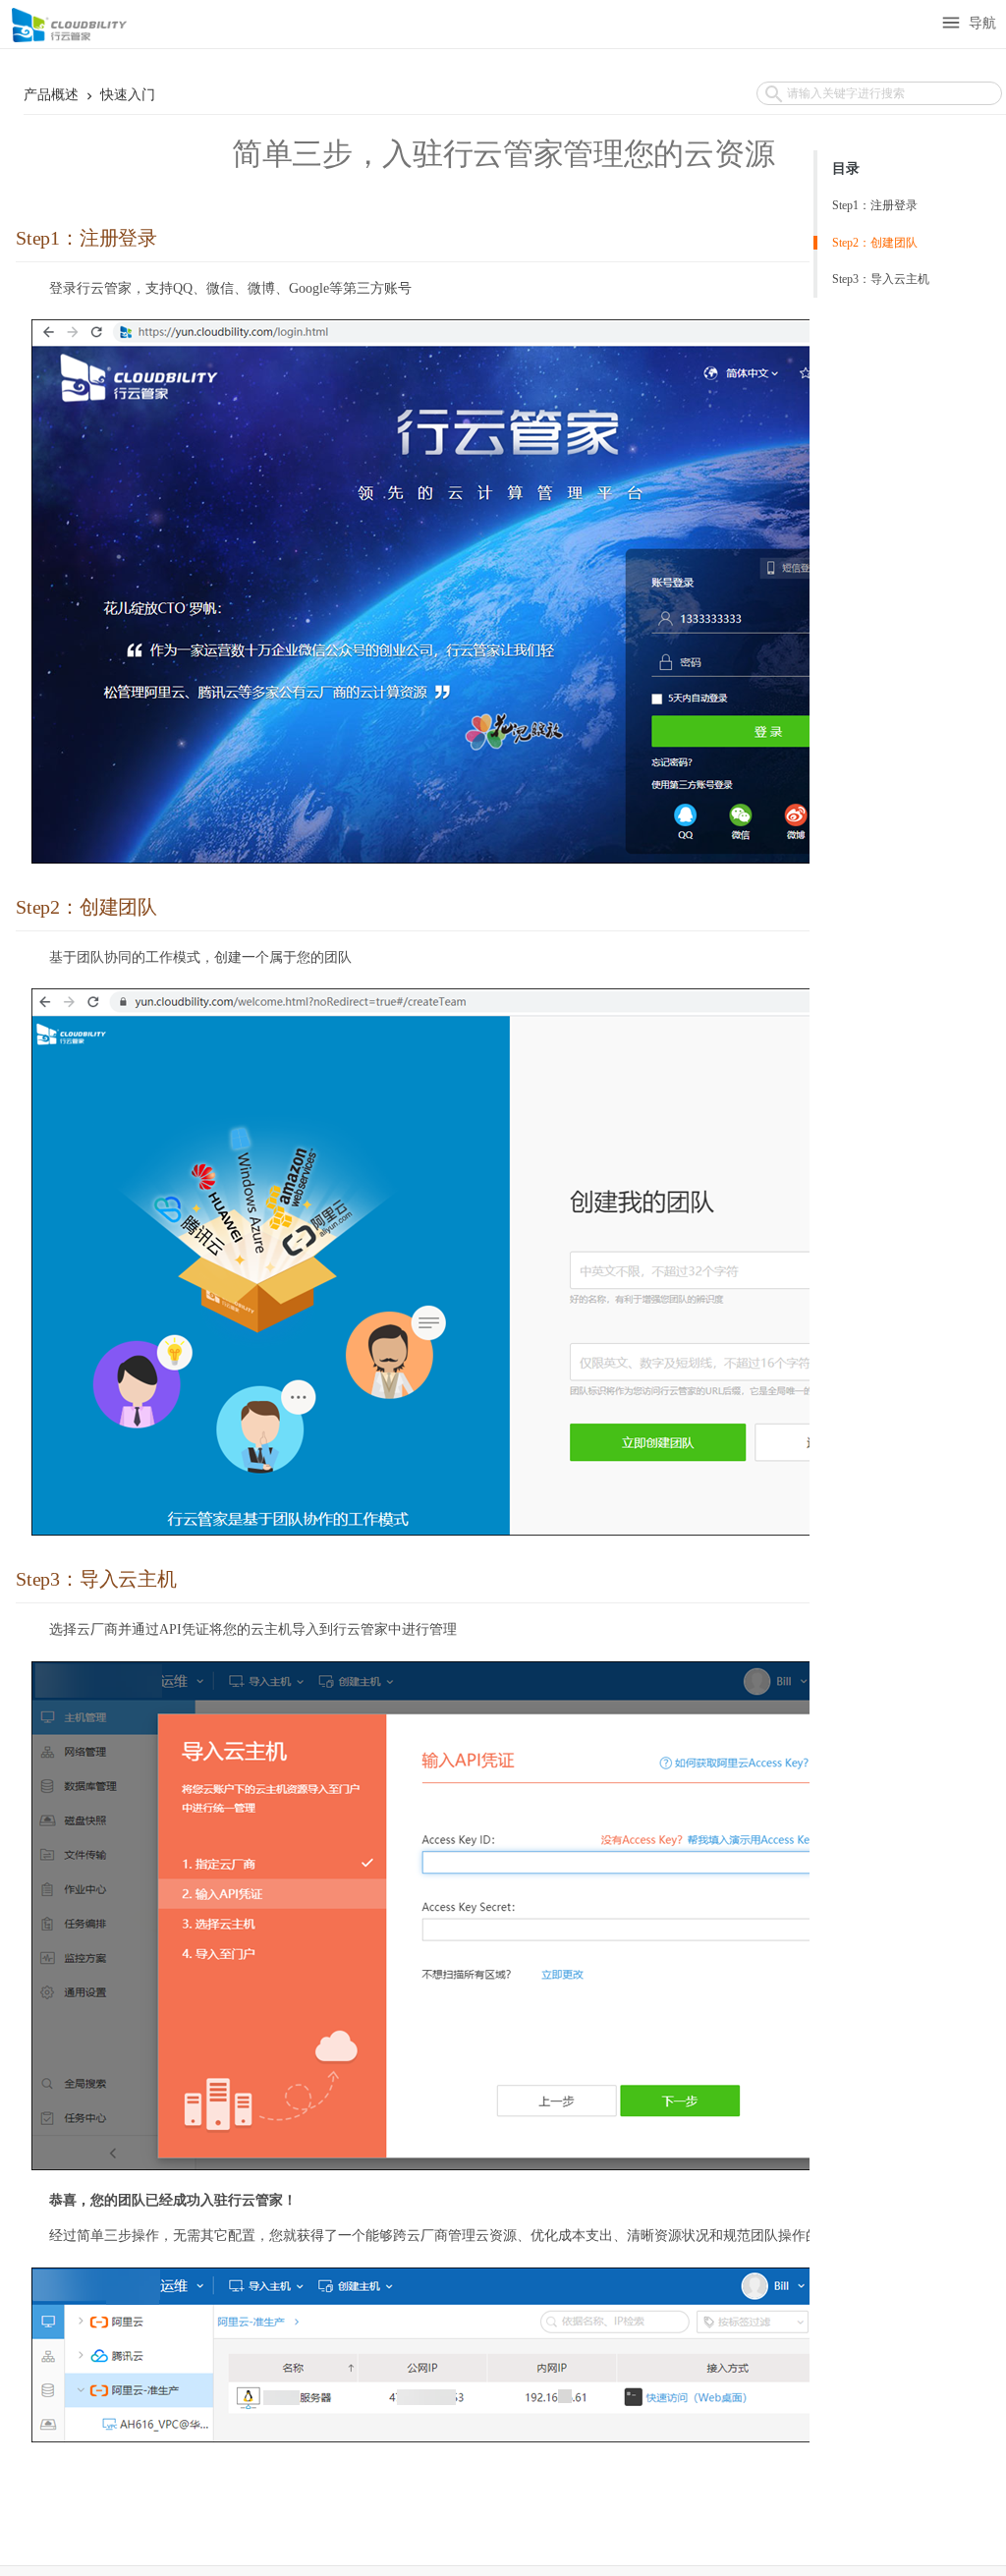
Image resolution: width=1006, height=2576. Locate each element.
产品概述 (53, 95)
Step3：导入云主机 (881, 279)
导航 (968, 24)
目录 (846, 168)
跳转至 (25, 27)
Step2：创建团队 (875, 243)
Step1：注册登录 (875, 205)
